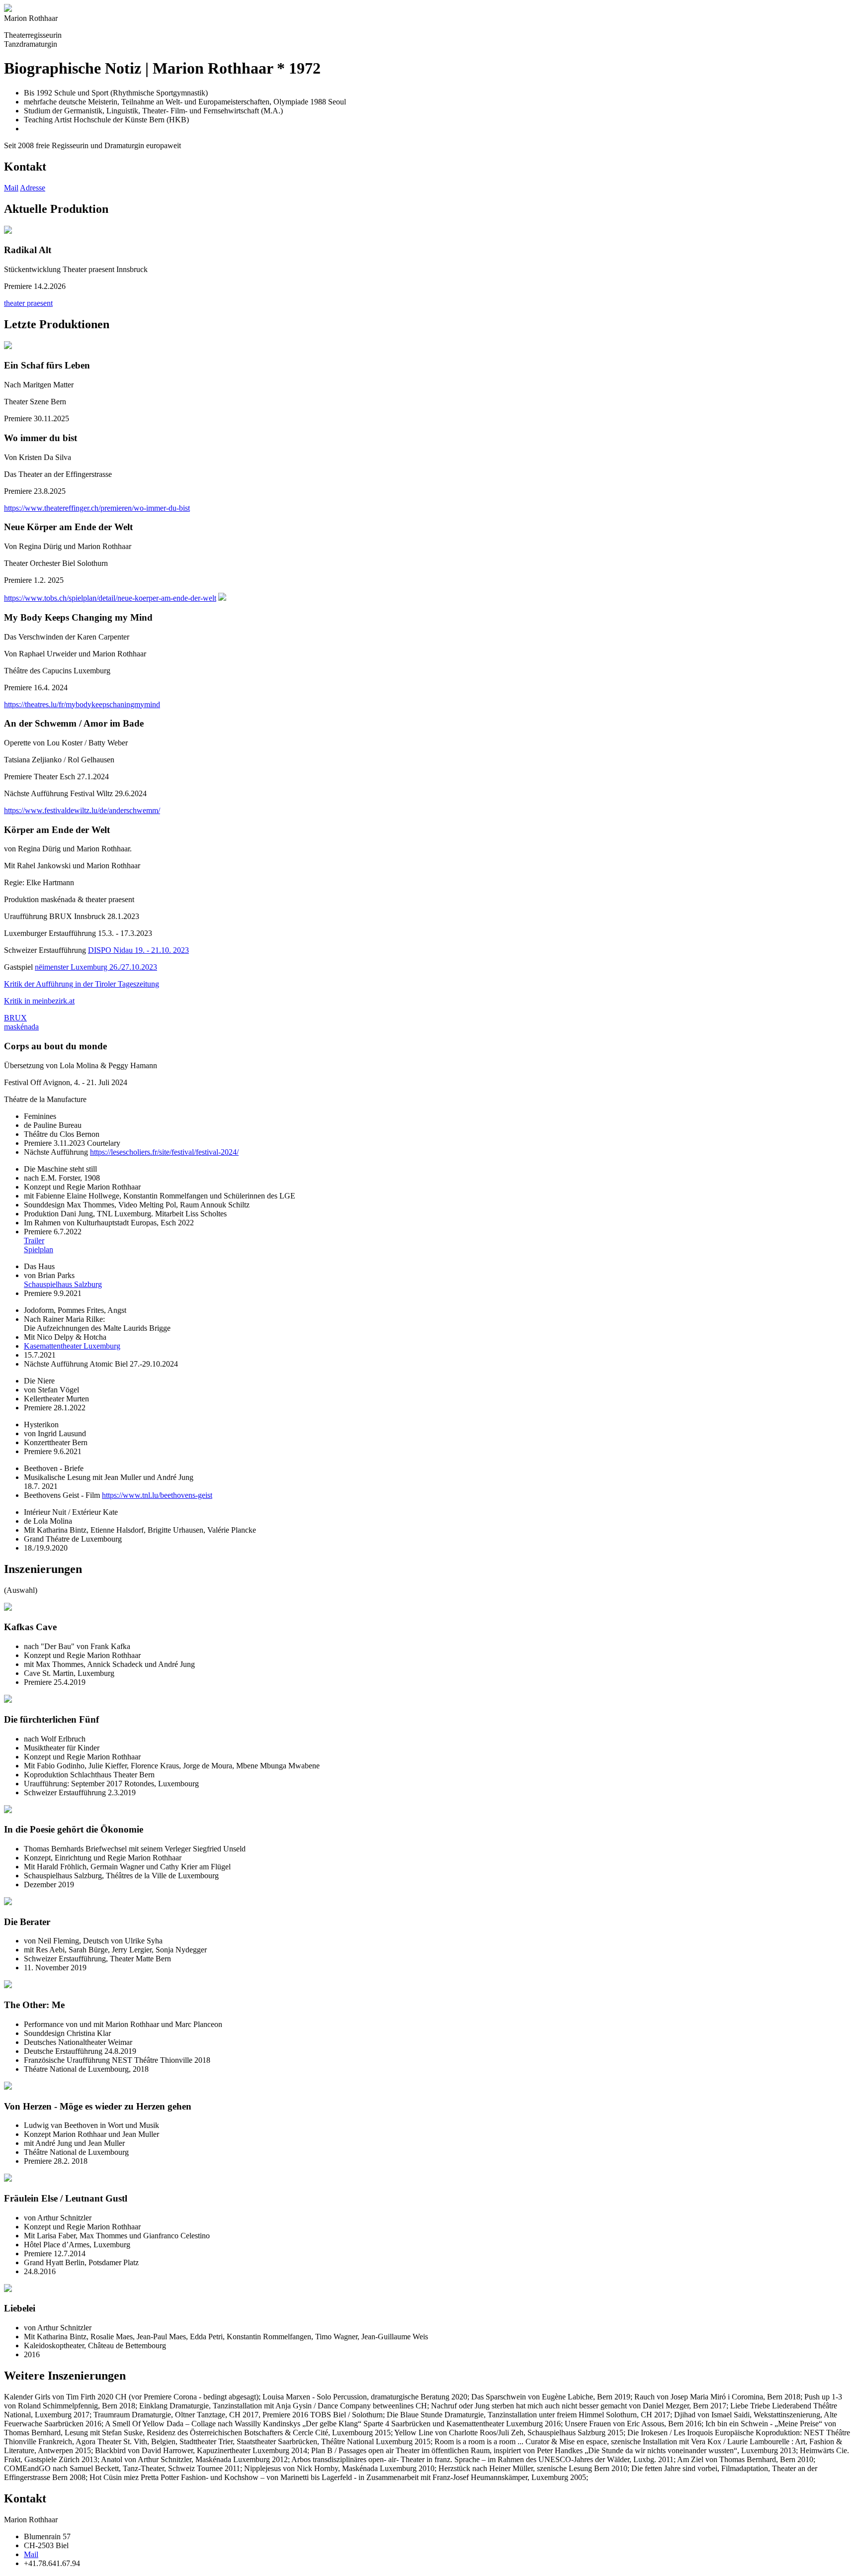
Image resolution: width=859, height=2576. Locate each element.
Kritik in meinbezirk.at (39, 1001)
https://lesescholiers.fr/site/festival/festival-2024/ (164, 1152)
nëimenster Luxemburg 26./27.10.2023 (96, 967)
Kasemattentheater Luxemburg (72, 1346)
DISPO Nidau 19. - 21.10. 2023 (138, 950)
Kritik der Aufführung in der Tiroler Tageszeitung (82, 984)
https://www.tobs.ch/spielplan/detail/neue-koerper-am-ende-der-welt (110, 598)
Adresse (33, 188)
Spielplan (39, 1249)
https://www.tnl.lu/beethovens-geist (157, 1495)
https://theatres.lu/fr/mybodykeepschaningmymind (82, 704)
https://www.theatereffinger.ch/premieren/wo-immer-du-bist (97, 508)
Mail (11, 188)
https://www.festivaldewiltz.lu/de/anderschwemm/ (82, 810)
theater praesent (28, 303)
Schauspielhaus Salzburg (63, 1284)
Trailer (34, 1241)
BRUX (15, 1018)
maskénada (21, 1027)
